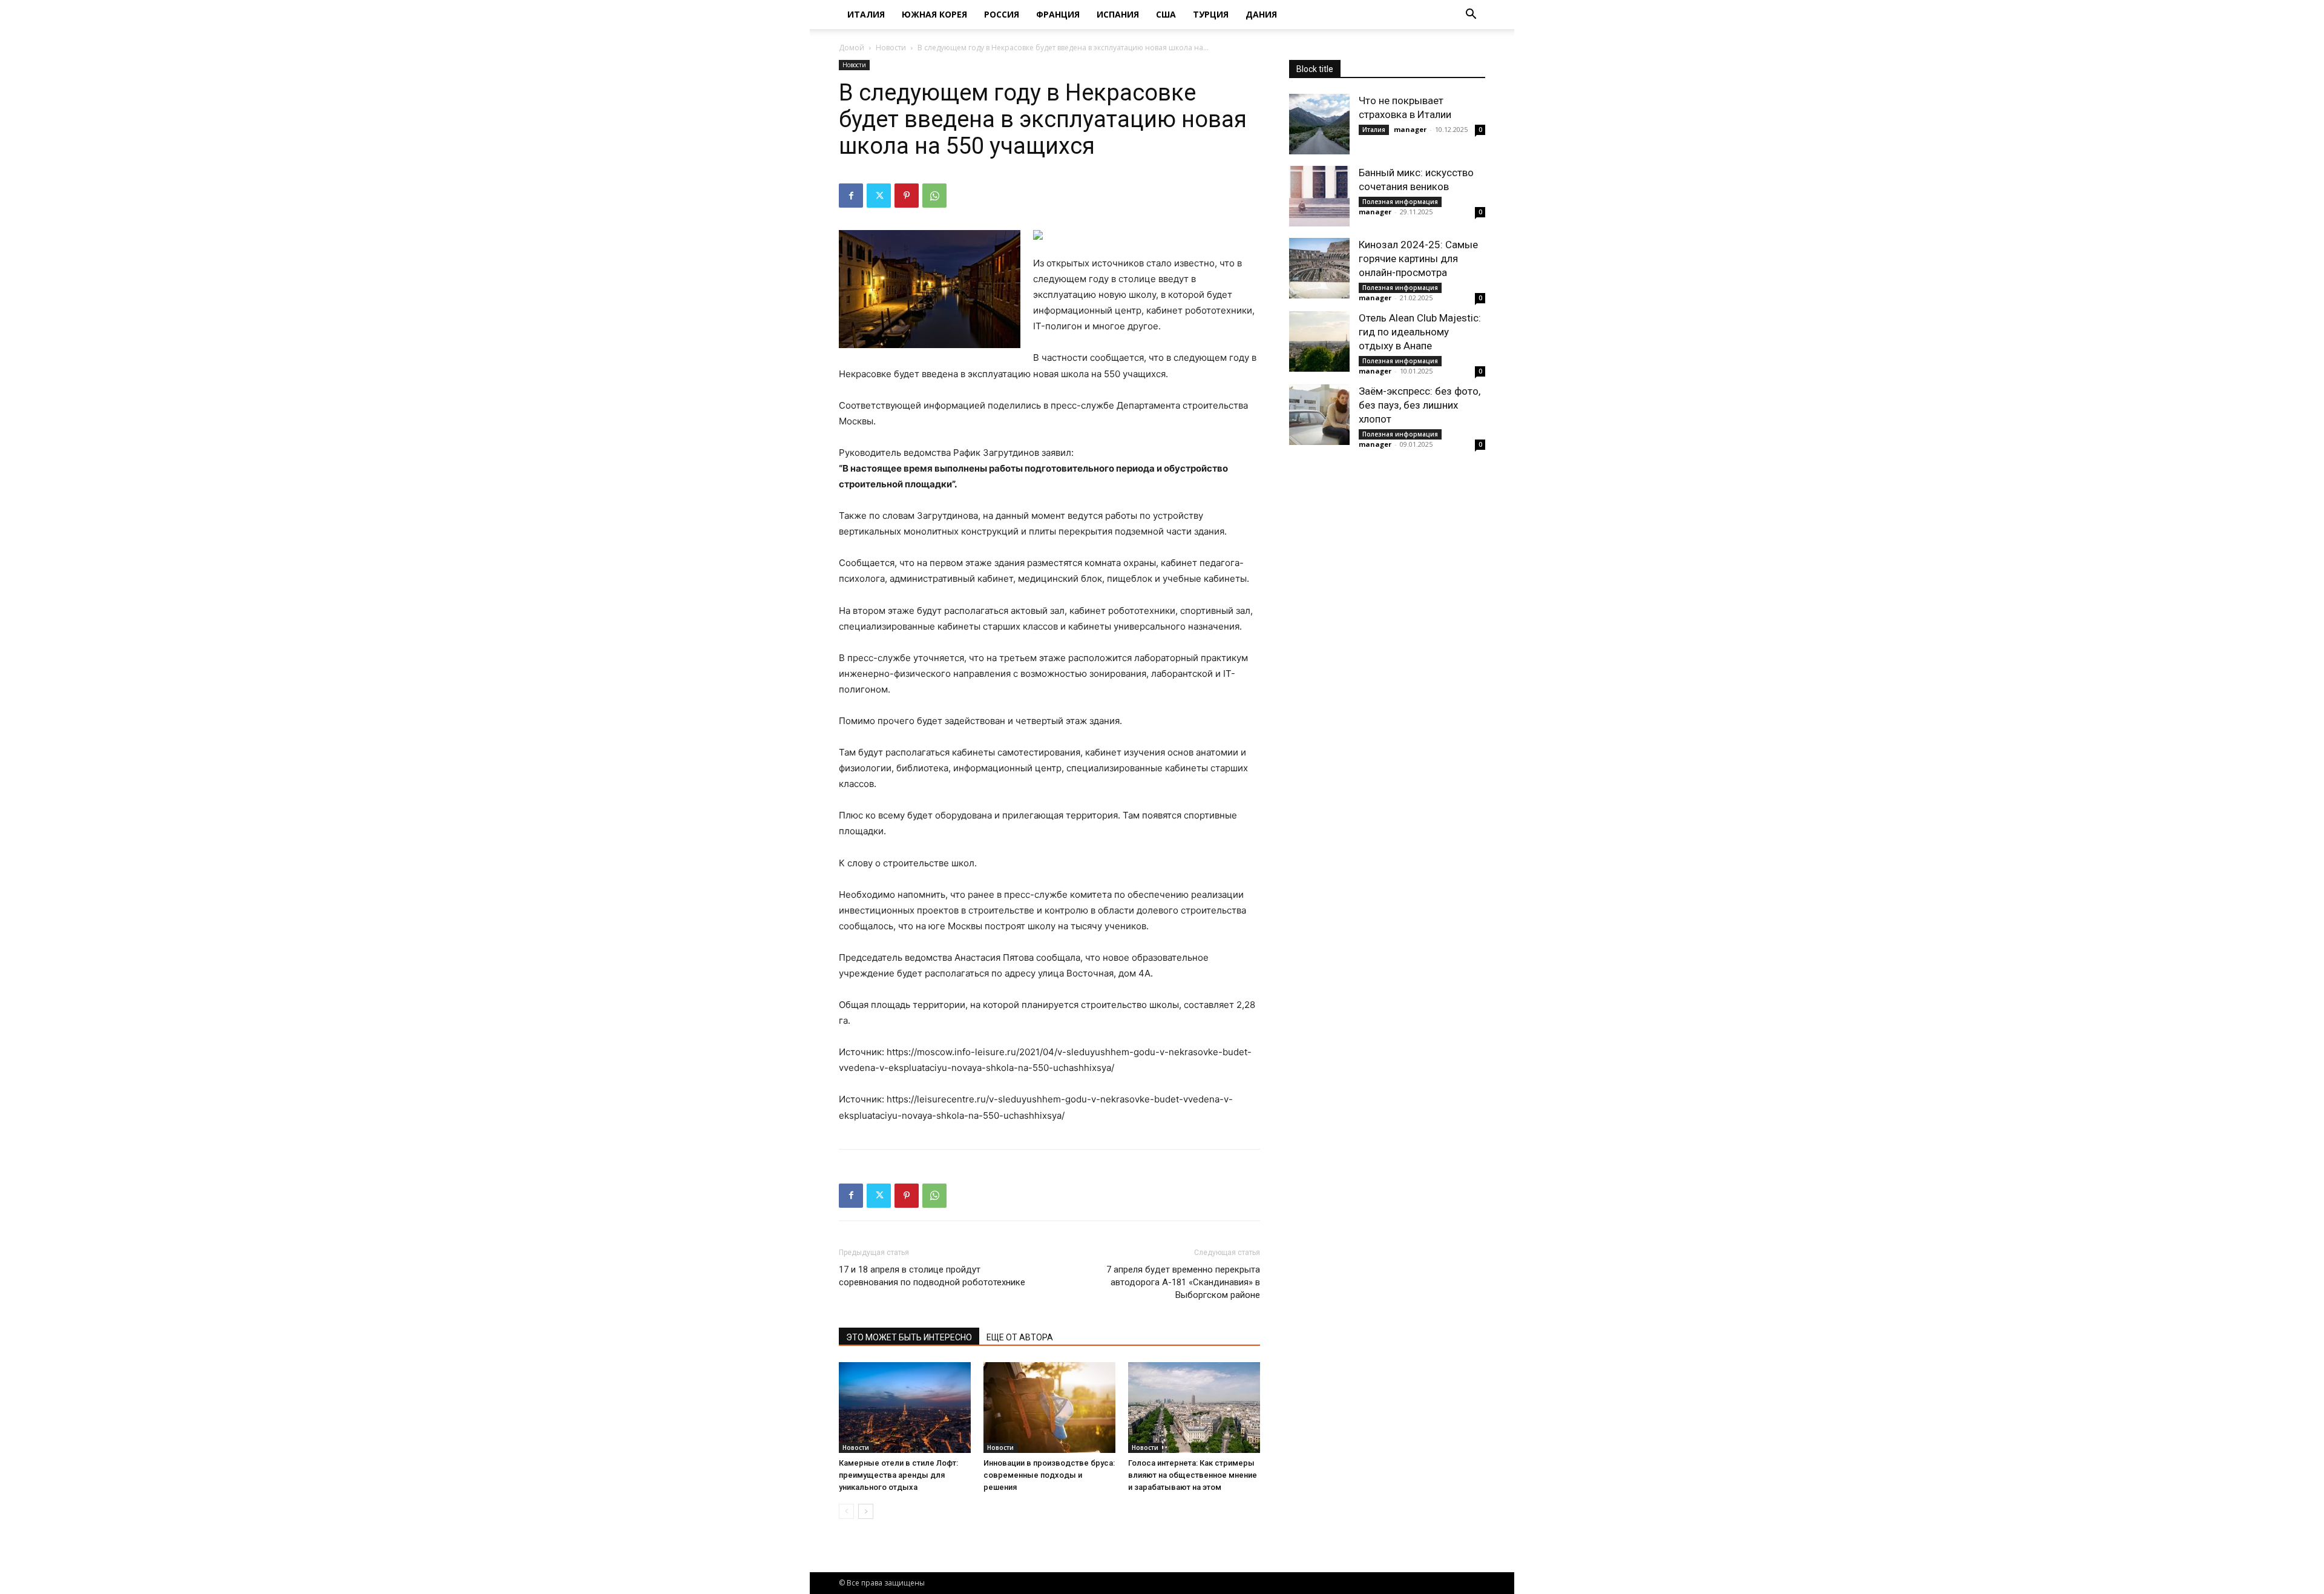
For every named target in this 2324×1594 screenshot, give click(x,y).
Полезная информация (1400, 202)
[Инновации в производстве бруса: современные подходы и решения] (1049, 1408)
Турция (1211, 14)
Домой (852, 48)
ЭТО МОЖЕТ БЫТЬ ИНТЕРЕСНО (909, 1337)
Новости (891, 48)
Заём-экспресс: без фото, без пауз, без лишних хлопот (1420, 405)
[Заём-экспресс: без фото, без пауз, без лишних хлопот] (1319, 415)
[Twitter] (879, 196)
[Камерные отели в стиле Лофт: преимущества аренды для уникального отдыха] (905, 1408)
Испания (1118, 14)
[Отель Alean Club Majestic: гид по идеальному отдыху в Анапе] (1319, 341)
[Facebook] (851, 196)
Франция (1058, 14)
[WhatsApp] (934, 196)
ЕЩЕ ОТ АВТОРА (1020, 1337)
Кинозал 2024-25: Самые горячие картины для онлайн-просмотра (1418, 259)
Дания (1261, 14)
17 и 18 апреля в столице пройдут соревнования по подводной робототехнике (932, 1276)
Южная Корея (934, 14)
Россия (1002, 14)
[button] (1471, 15)
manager (1410, 129)
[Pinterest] (907, 196)
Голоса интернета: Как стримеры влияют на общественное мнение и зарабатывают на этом (1193, 1475)
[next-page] (866, 1511)
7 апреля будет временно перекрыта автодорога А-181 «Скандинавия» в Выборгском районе (1183, 1282)
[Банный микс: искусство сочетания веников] (1319, 196)
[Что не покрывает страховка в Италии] (1319, 124)
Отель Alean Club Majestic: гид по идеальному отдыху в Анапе (1420, 332)
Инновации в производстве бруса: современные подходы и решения (1049, 1475)
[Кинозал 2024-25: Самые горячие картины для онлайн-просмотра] (1319, 268)
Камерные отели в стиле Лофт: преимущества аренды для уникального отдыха (898, 1475)
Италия (866, 14)
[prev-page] (846, 1511)
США (1166, 14)
